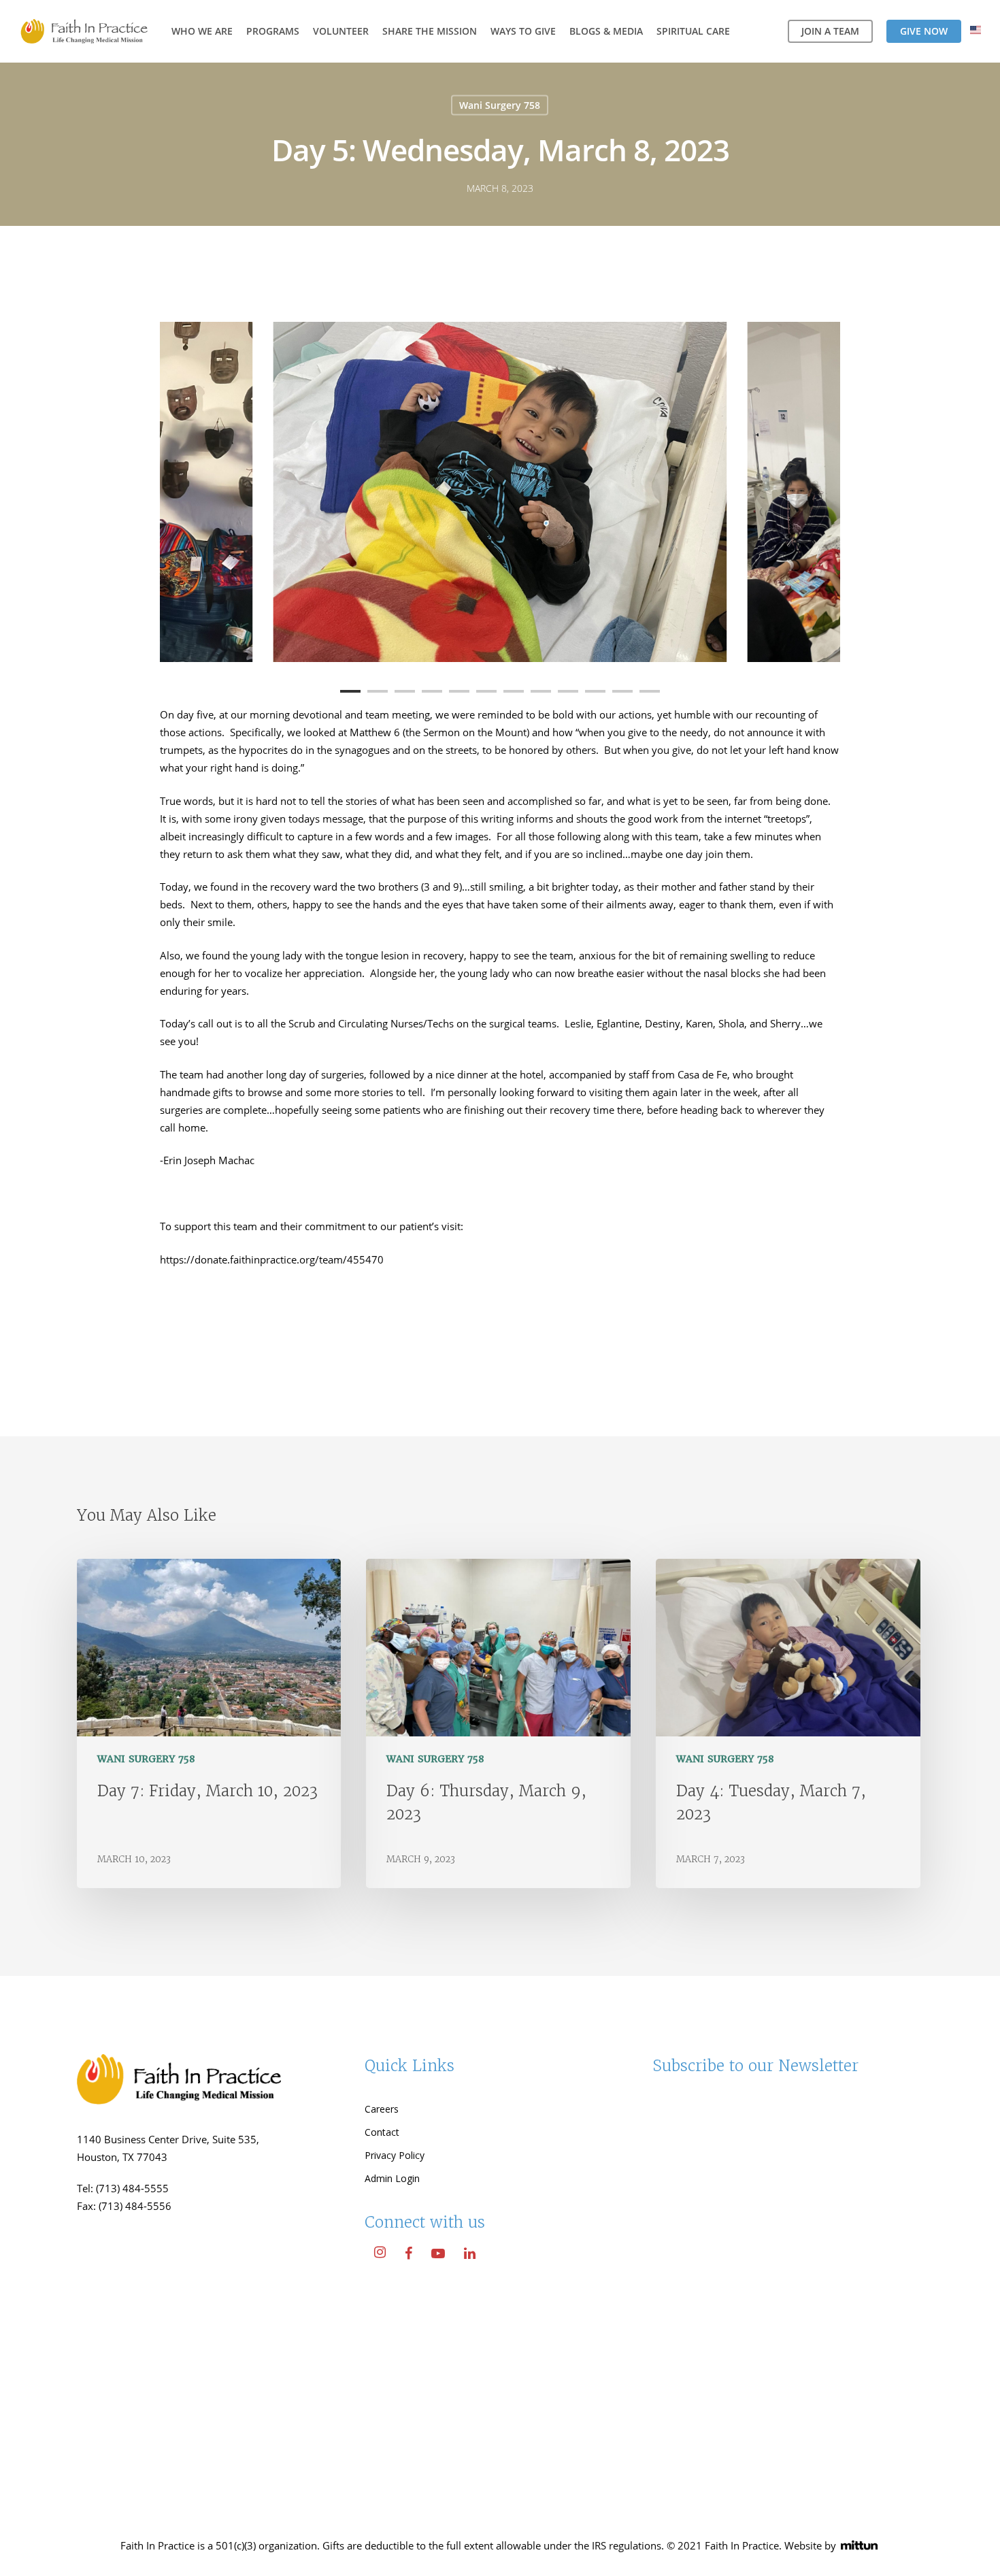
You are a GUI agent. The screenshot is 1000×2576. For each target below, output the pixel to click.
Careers (382, 2109)
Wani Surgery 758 (500, 105)
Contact (382, 2132)
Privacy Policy (395, 2155)
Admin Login (392, 2178)
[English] (976, 32)
